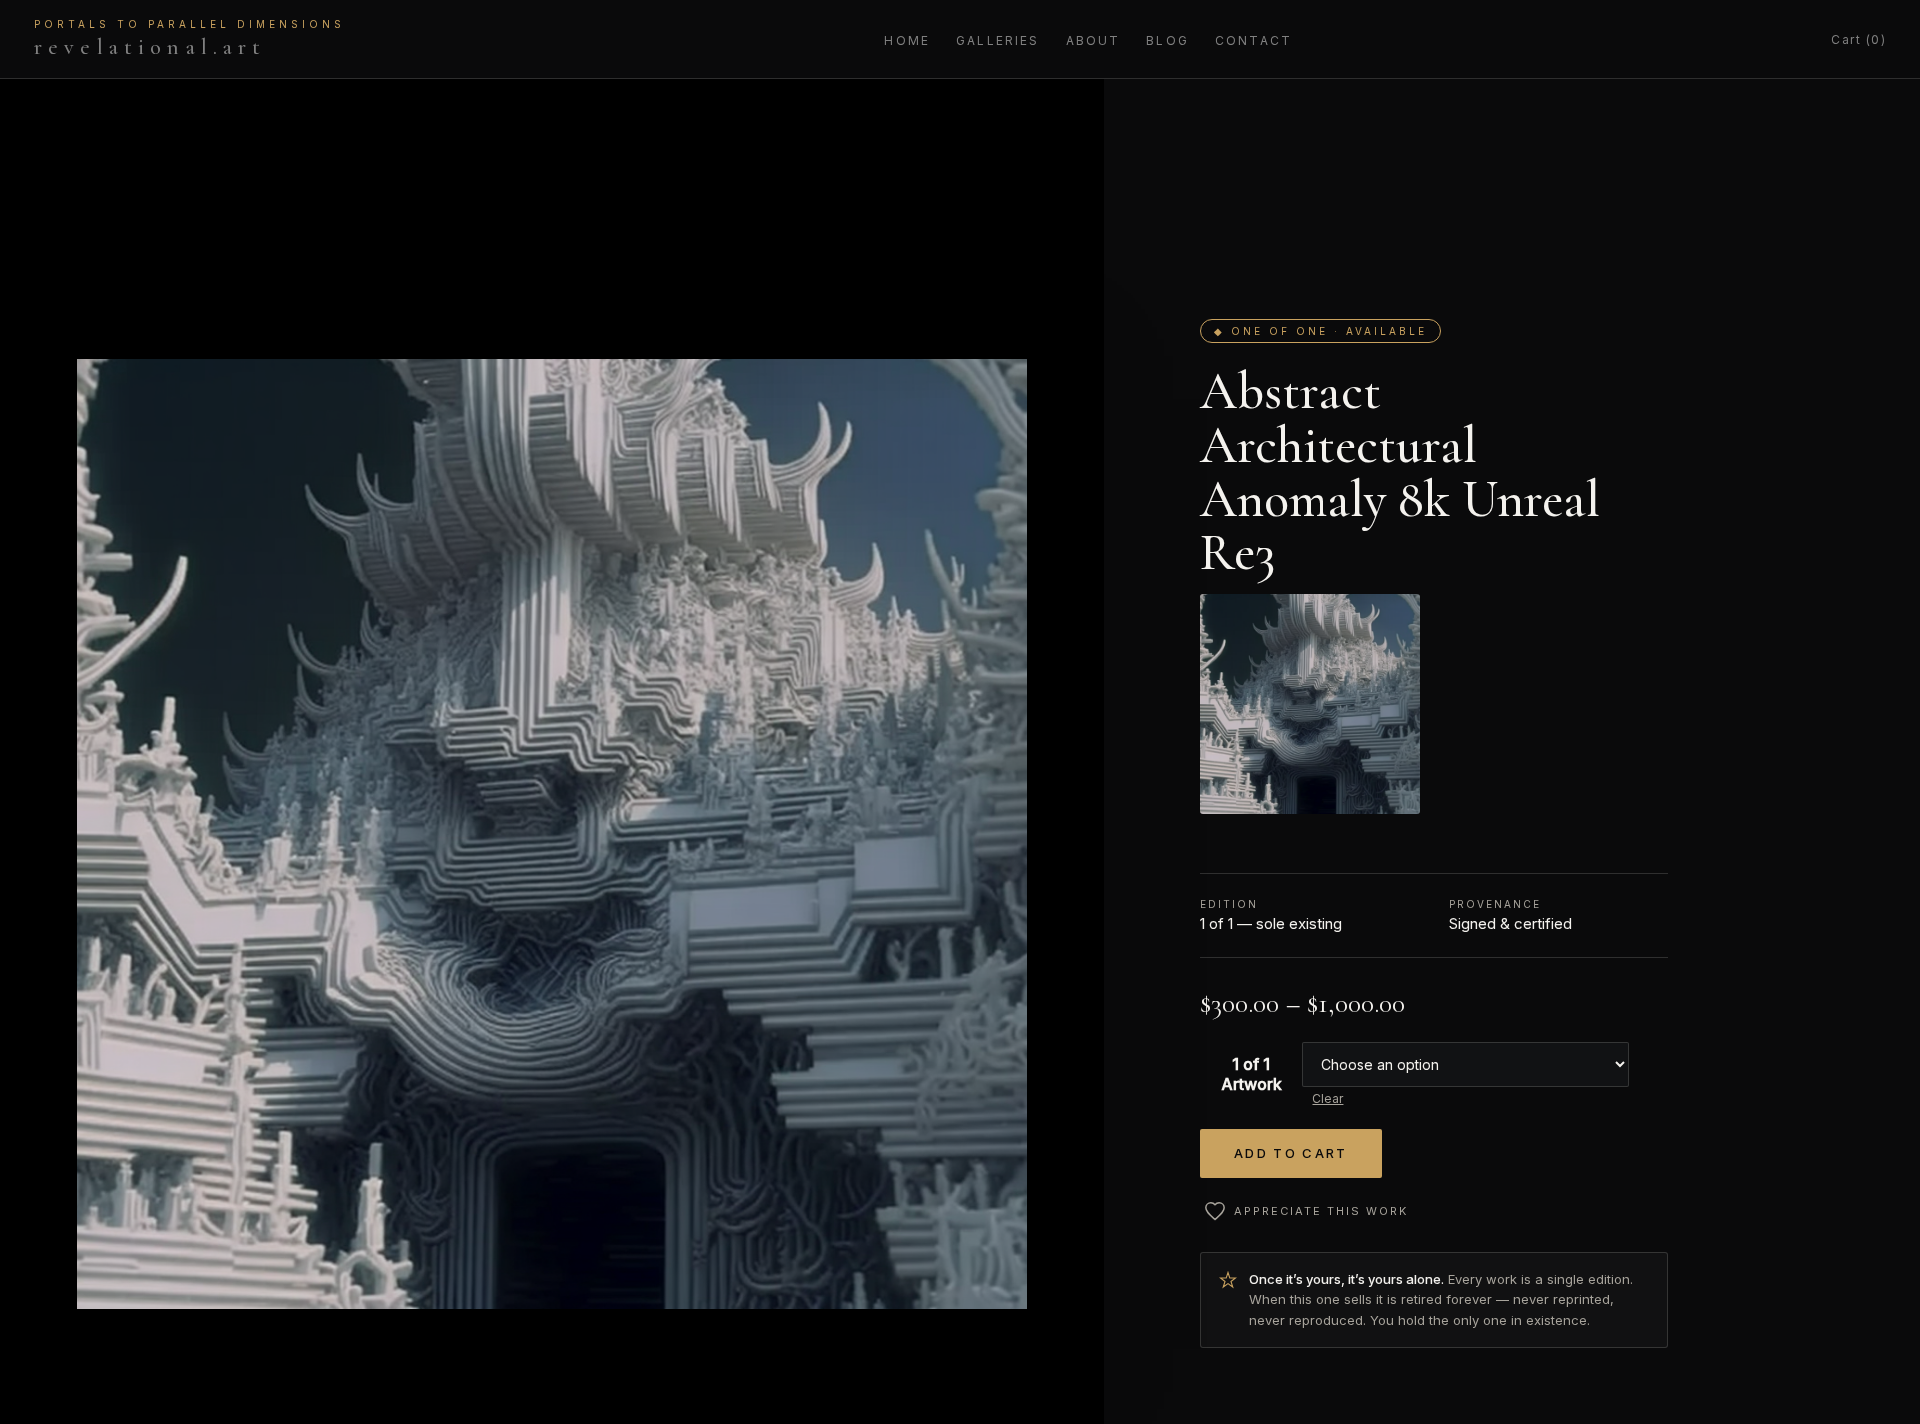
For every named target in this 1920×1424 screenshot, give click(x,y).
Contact (1253, 40)
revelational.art (189, 39)
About (1093, 40)
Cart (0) (1858, 39)
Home (907, 40)
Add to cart (1291, 1153)
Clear (1327, 1098)
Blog (1167, 40)
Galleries (997, 40)
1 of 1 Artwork (1251, 1074)
